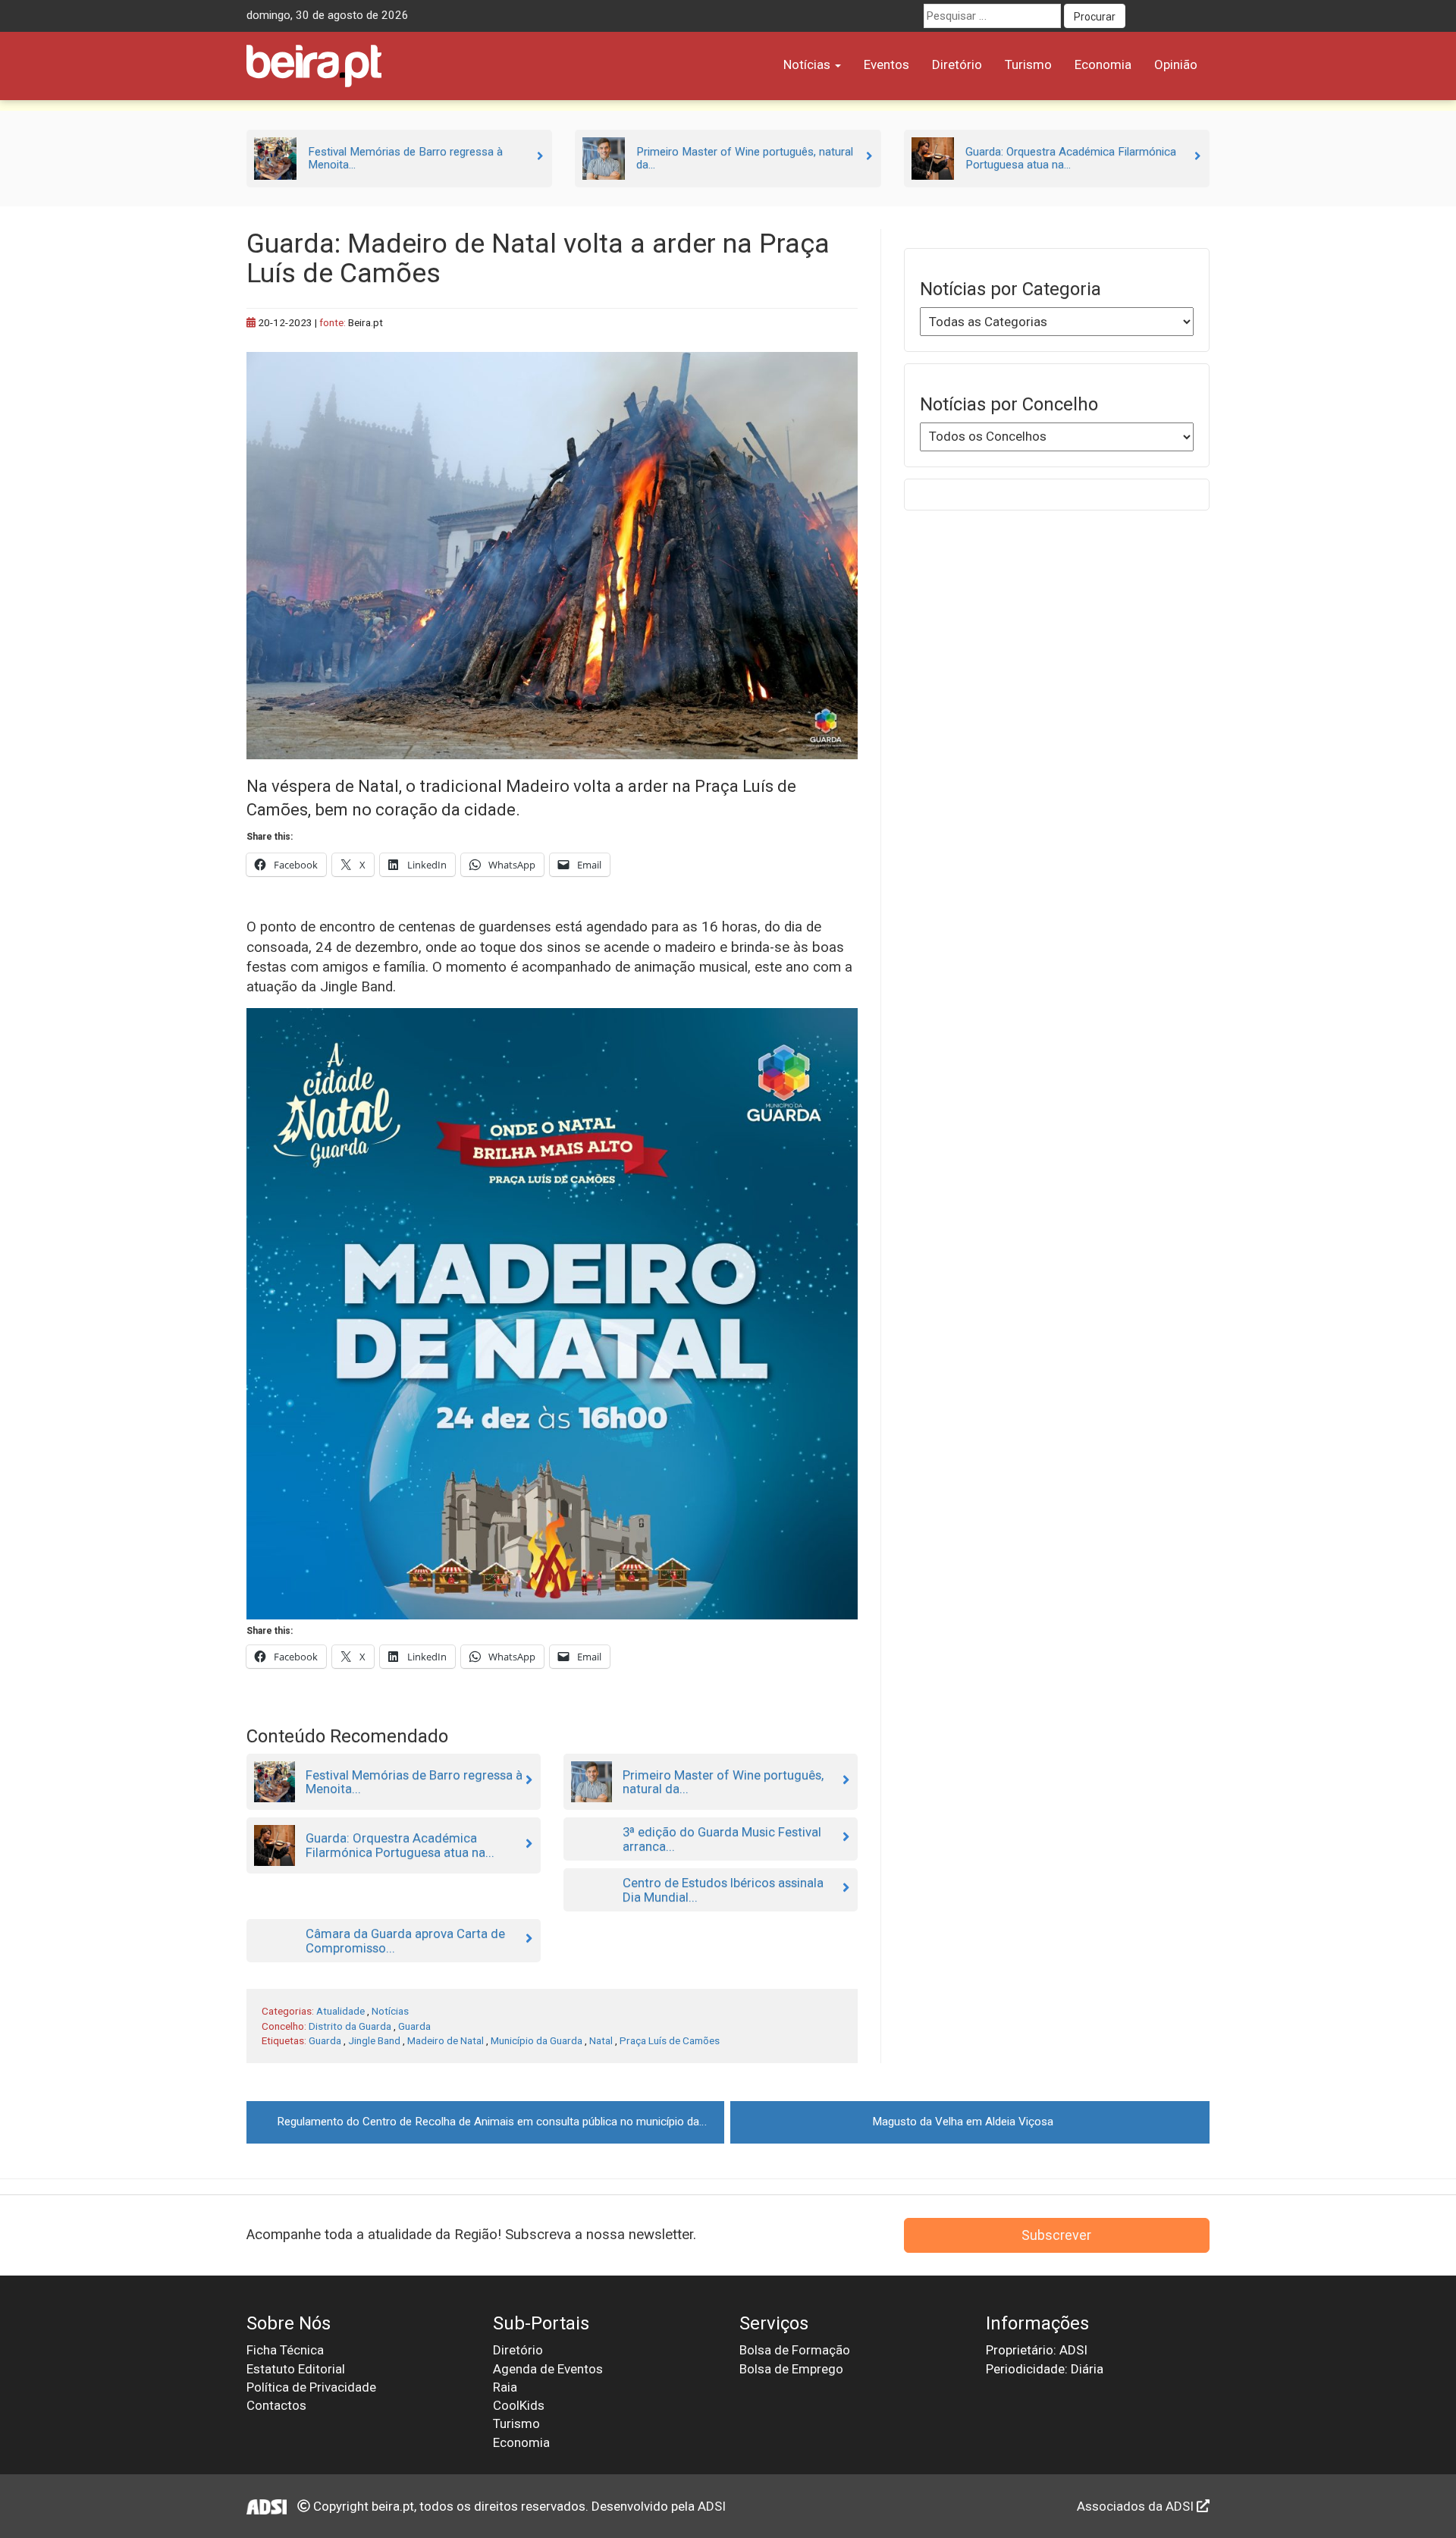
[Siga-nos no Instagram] (1197, 16)
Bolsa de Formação (795, 2350)
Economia (1103, 64)
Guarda (414, 2026)
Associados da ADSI (1137, 2506)
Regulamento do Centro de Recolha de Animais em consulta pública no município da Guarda (500, 2122)
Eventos (886, 64)
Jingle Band (374, 2040)
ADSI (712, 2506)
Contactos (276, 2405)
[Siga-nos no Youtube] (1169, 16)
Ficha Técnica (285, 2350)
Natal (601, 2040)
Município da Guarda (537, 2040)
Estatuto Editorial (296, 2369)
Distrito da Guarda (350, 2026)
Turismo (1028, 64)
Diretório (957, 64)
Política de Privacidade (311, 2387)
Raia (505, 2387)
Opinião (1176, 64)
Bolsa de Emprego (791, 2369)
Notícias (808, 64)
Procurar (1095, 17)
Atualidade (340, 2011)
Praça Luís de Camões (670, 2040)
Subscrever (1056, 2235)
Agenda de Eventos (548, 2369)
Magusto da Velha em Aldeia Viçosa (963, 2122)
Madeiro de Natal (446, 2040)
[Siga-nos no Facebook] (1141, 16)
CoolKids (519, 2405)
